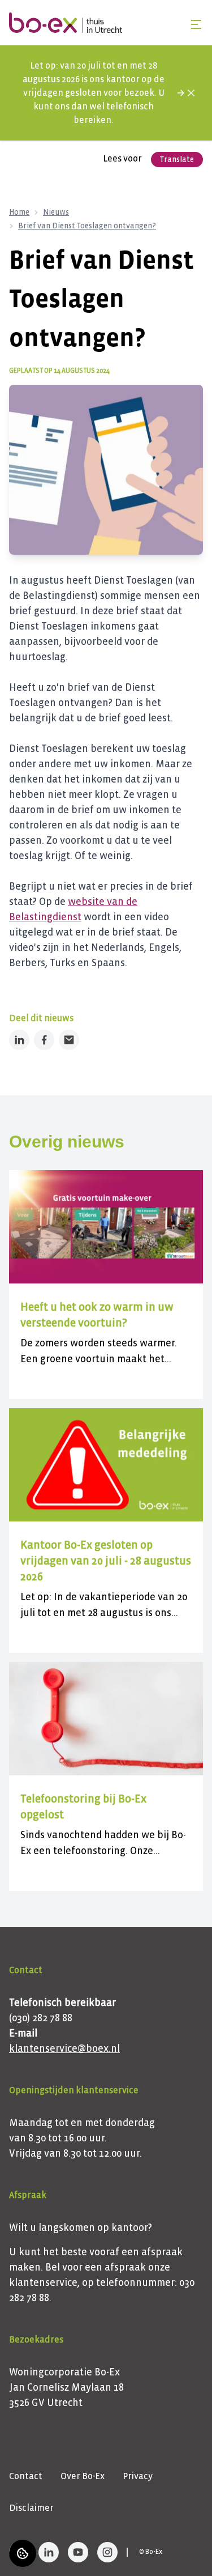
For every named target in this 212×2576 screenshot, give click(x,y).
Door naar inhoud (46, 16)
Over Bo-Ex (83, 2476)
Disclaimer (31, 2508)
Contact (26, 2476)
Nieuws (56, 212)
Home (19, 212)
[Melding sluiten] (191, 93)
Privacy (138, 2476)
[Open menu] (196, 24)
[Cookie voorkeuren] (23, 2553)
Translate (177, 160)
